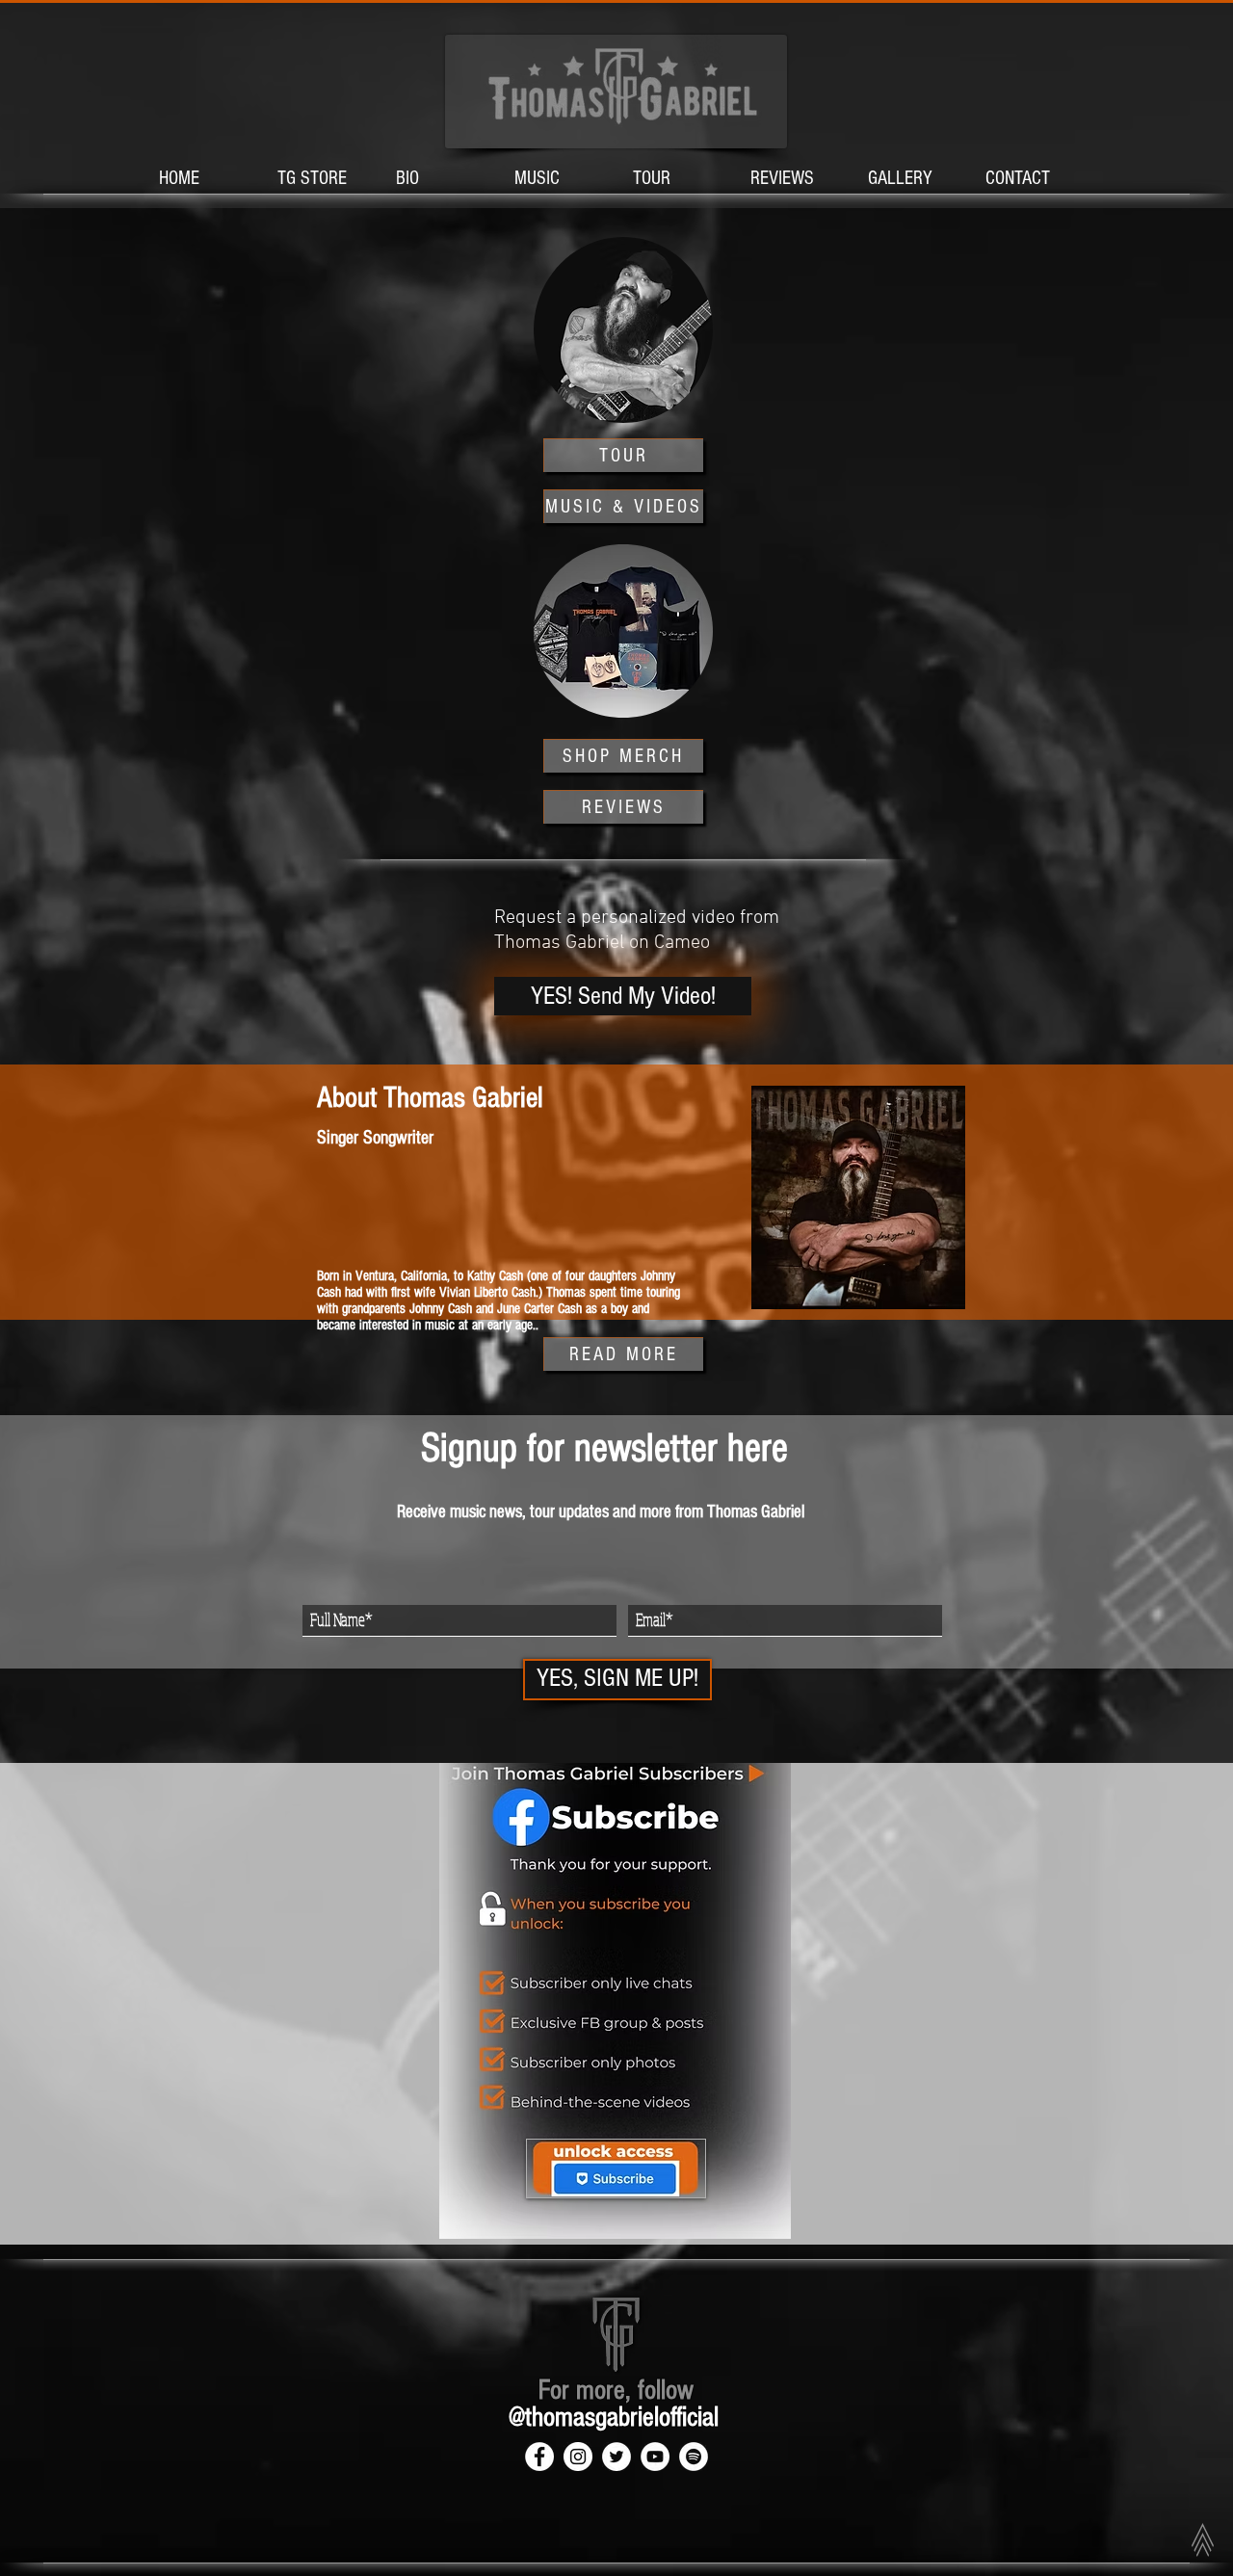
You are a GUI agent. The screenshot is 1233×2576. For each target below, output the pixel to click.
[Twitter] (616, 2457)
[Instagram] (578, 2457)
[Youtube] (655, 2457)
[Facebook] (539, 2457)
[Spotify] (694, 2457)
